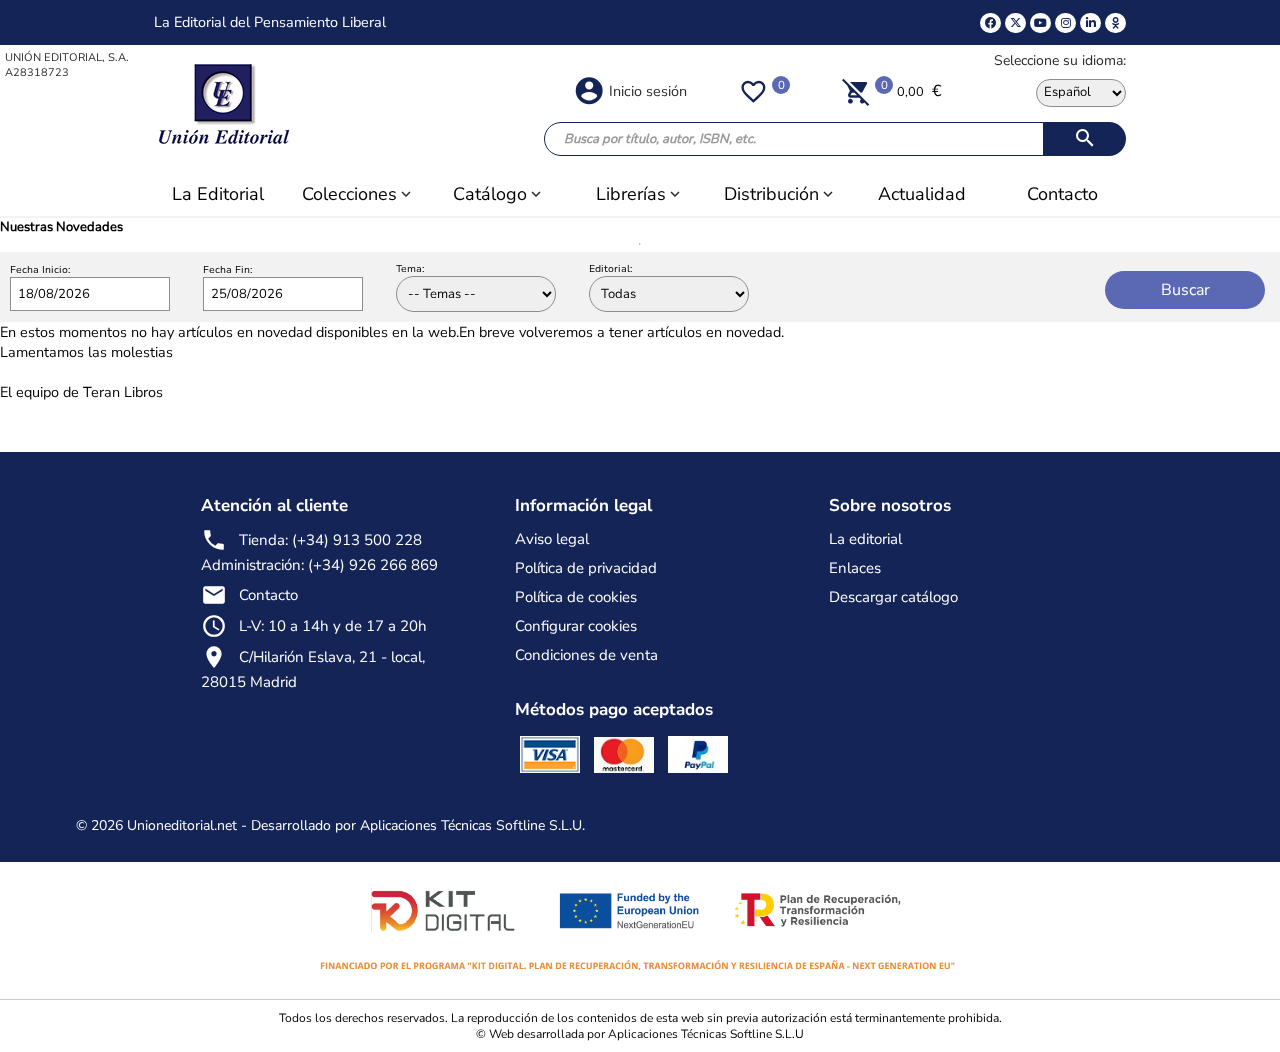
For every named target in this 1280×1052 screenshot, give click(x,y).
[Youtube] (1040, 23)
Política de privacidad (586, 568)
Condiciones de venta (586, 655)
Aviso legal (552, 539)
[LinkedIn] (1090, 23)
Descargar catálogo (893, 597)
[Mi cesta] (856, 91)
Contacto (268, 595)
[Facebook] (990, 23)
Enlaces (855, 568)
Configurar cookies (576, 626)
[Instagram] (1065, 23)
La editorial (865, 539)
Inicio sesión (648, 91)
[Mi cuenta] (589, 89)
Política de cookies (576, 597)
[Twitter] (1015, 23)
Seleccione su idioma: (1060, 60)
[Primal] (1115, 23)
